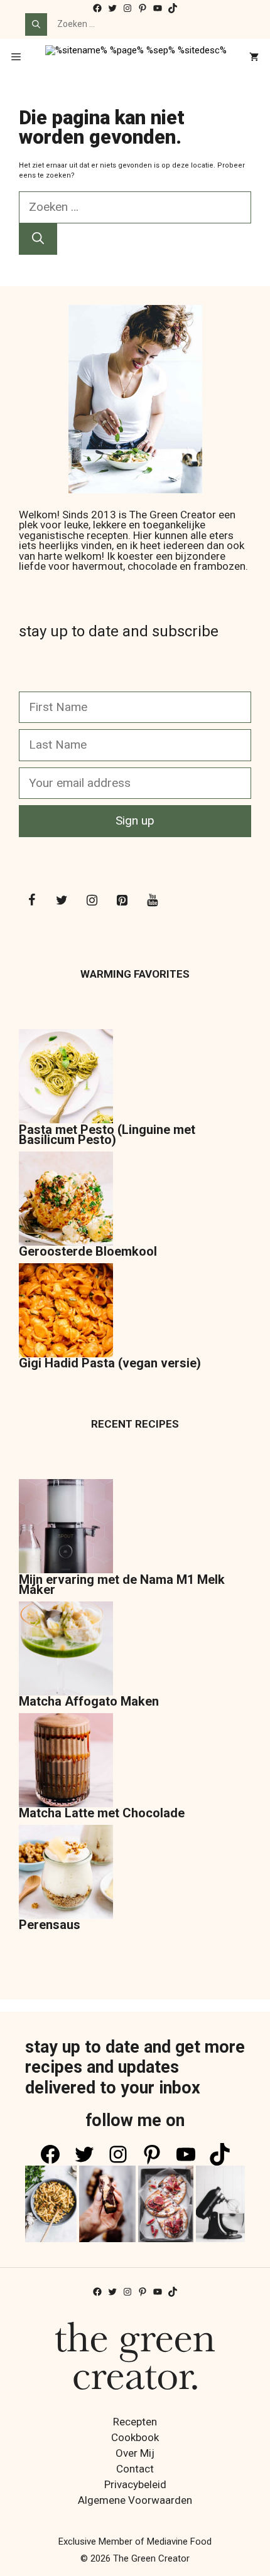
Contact (135, 2469)
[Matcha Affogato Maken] (66, 1649)
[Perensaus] (66, 1873)
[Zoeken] (36, 24)
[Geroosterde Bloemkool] (66, 1199)
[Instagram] (92, 901)
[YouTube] (152, 901)
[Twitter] (62, 901)
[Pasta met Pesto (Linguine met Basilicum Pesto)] (66, 1077)
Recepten (135, 2422)
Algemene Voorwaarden (135, 2500)
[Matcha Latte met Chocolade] (66, 1761)
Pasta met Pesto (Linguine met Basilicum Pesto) (107, 1135)
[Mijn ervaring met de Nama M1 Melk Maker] (66, 1527)
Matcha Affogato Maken (89, 1701)
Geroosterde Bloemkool (88, 1251)
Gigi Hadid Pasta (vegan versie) (110, 1363)
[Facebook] (31, 901)
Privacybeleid (135, 2484)
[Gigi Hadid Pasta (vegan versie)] (66, 1311)
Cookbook (135, 2437)
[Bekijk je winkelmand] (254, 58)
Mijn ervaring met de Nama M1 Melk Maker (122, 1585)
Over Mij (135, 2453)
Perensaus (50, 1925)
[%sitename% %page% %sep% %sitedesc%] (136, 58)
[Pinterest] (122, 901)
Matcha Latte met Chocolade (102, 1813)
